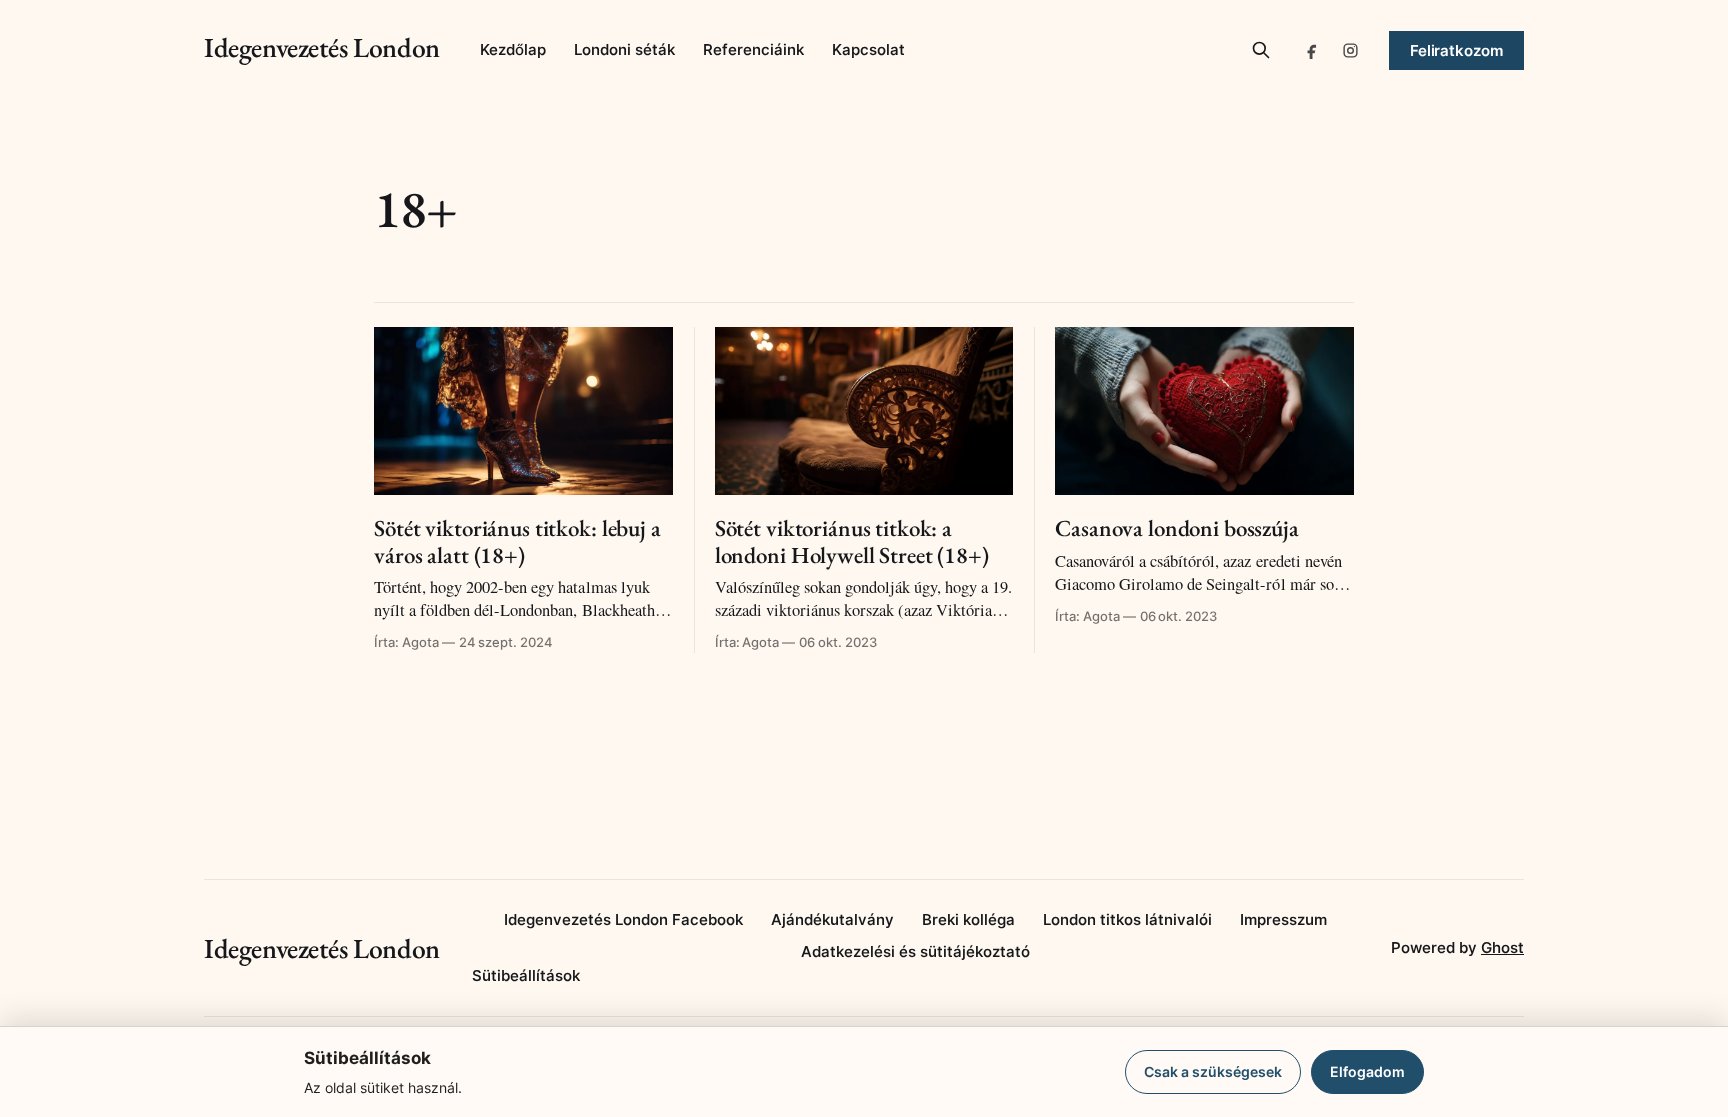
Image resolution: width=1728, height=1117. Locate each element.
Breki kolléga (968, 919)
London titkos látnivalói (1127, 919)
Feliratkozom (1456, 50)
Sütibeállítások (526, 975)
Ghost (1502, 947)
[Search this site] (1261, 50)
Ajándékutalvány (832, 919)
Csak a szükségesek (1213, 1071)
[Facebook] (1313, 50)
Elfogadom (1367, 1071)
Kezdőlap (513, 49)
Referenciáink (753, 49)
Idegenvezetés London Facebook (623, 919)
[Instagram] (1351, 50)
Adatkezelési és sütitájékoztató (915, 951)
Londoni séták (624, 49)
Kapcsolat (868, 49)
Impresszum (1283, 919)
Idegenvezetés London (322, 47)
